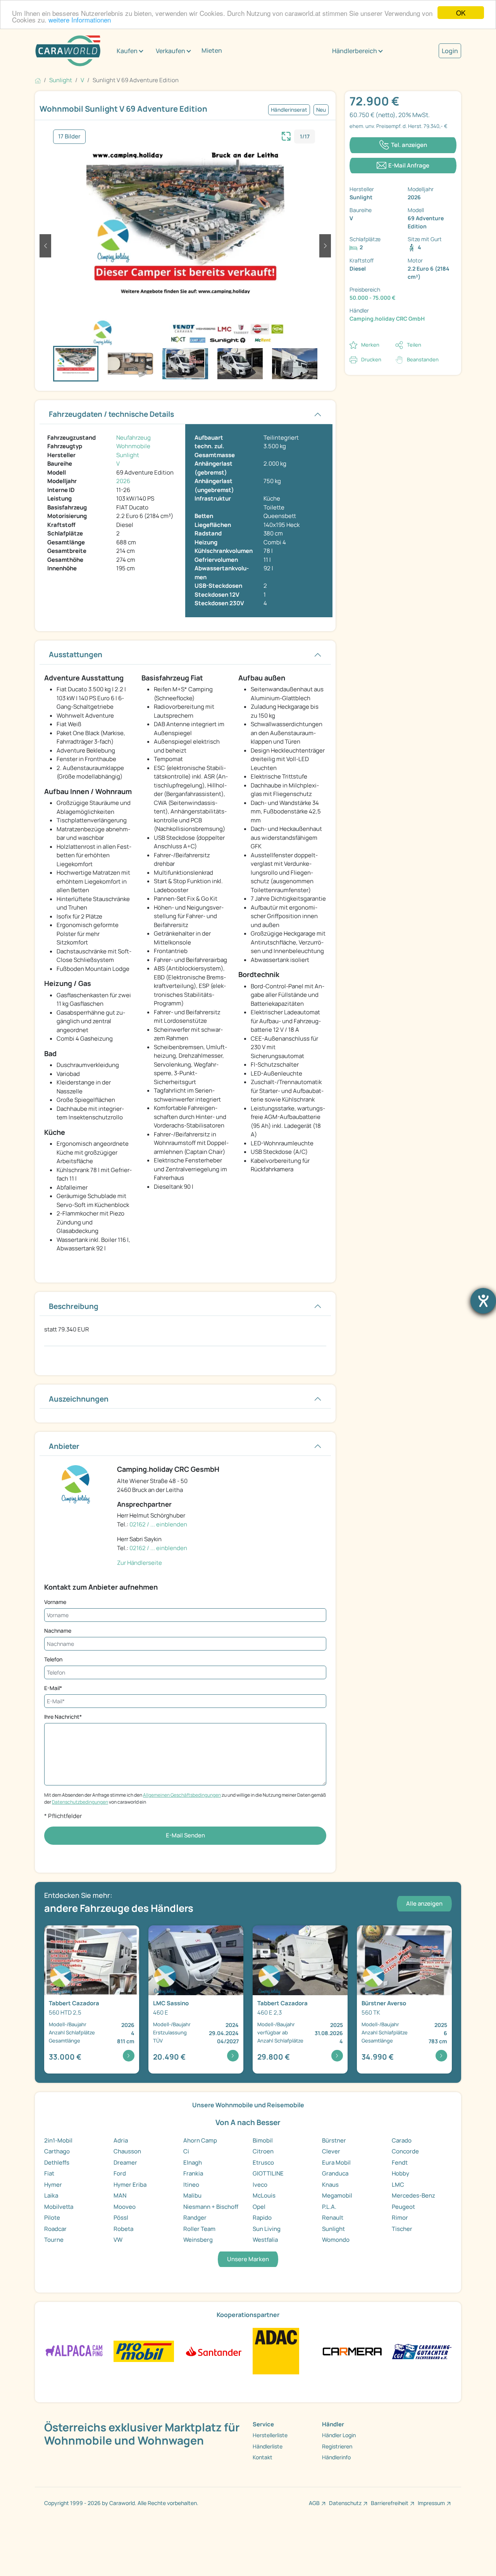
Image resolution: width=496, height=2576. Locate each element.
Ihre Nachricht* (63, 1717)
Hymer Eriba (130, 2185)
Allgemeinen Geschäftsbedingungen (182, 1795)
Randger (195, 2218)
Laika (51, 2195)
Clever (331, 2151)
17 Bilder (69, 136)
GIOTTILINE (268, 2173)
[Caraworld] (68, 51)
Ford (120, 2173)
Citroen (263, 2151)
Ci (186, 2151)
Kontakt (263, 2457)
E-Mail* (53, 1688)
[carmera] (352, 2351)
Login (450, 51)
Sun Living (267, 2229)
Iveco (260, 2185)
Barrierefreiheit (390, 2503)
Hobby (400, 2173)
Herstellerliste (270, 2435)
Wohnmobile (133, 446)
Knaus (330, 2185)
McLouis (264, 2195)
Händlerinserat (289, 110)
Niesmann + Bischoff (211, 2207)
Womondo (336, 2240)
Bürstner (334, 2140)
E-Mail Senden (185, 1835)
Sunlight (128, 455)
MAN (120, 2195)
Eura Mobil (336, 2162)
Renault (333, 2218)
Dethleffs (57, 2162)
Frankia (193, 2173)
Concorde (405, 2151)
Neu (321, 110)
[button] (45, 246)
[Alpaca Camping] (74, 2351)
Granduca (335, 2173)
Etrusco (263, 2162)
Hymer (53, 2185)
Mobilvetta (59, 2207)
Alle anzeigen (424, 1904)
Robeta (123, 2229)
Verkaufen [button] (170, 51)
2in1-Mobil (58, 2140)
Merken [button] (370, 345)
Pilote (52, 2218)
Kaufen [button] (127, 51)
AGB (314, 2503)
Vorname (55, 1602)
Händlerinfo (336, 2457)
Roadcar (55, 2229)
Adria (121, 2140)
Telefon (53, 1659)
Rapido (262, 2218)
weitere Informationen (80, 20)
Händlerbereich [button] (355, 51)
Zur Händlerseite (139, 1563)
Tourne (54, 2240)
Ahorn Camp (200, 2140)
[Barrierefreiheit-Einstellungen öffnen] (483, 1301)
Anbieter (64, 1446)
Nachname (58, 1631)
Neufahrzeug (133, 438)
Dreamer (125, 2162)
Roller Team (199, 2229)
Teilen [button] (414, 345)
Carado (402, 2140)
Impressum (431, 2503)
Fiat (49, 2173)
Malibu (192, 2195)
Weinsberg (198, 2240)
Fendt (400, 2162)
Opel (259, 2207)
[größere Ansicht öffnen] (286, 135)
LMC (398, 2185)
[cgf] (422, 2351)
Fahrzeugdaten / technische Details (111, 414)
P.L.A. (329, 2207)
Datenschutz (345, 2503)
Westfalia (265, 2240)
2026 (123, 481)
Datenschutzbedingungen (80, 1802)
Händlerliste (268, 2446)
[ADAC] (276, 2351)
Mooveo (125, 2207)
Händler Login (339, 2435)
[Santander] (213, 2351)
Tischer (402, 2229)
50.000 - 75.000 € (373, 298)
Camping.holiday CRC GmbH (387, 319)
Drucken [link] (371, 359)
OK (461, 13)
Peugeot (403, 2207)
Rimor (400, 2218)
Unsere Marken (248, 2259)
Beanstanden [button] (423, 359)
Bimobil (263, 2140)
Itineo (191, 2185)
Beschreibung (74, 1306)
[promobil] (144, 2351)
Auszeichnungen (79, 1399)
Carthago (57, 2151)
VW (118, 2240)
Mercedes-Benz (413, 2195)
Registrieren (337, 2446)
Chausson (127, 2151)
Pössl (121, 2218)
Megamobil (337, 2195)
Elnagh (193, 2162)
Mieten (212, 50)
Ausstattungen (76, 654)
